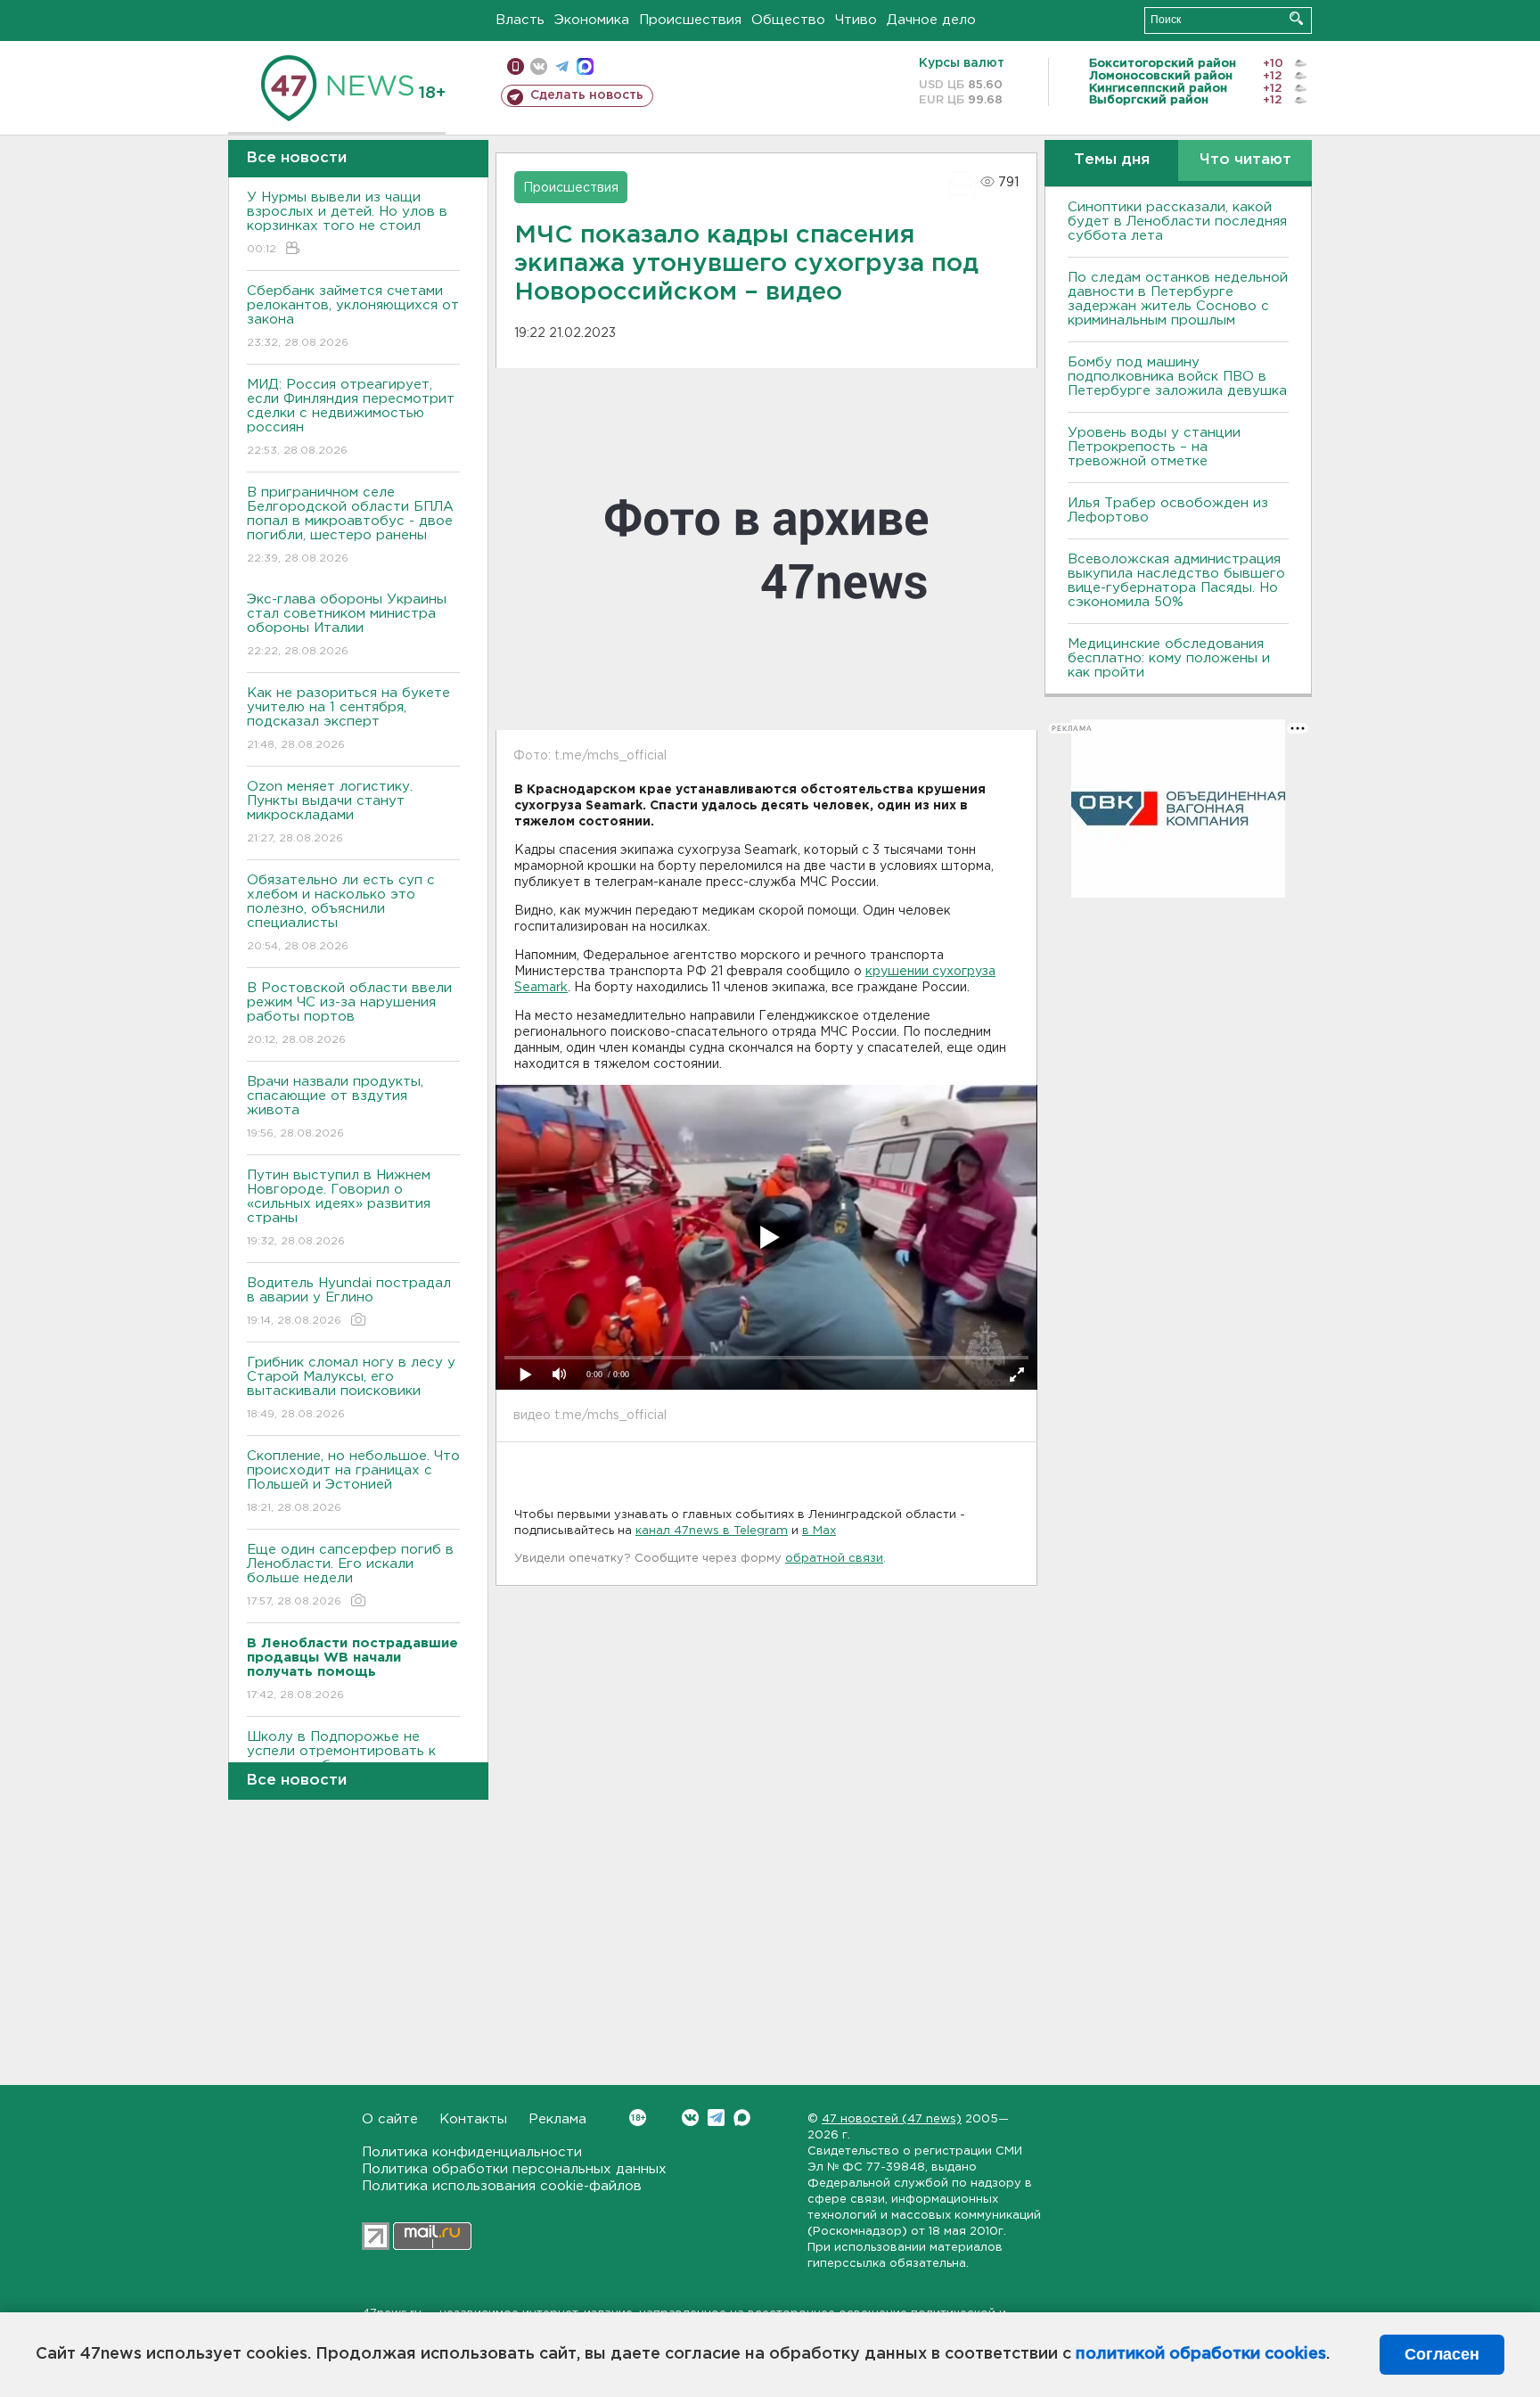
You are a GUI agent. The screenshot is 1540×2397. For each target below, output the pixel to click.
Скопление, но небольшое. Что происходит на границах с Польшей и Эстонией (353, 1482)
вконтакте (539, 66)
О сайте (390, 2119)
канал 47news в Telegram (712, 1531)
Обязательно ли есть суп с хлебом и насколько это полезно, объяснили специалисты (341, 913)
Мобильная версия (516, 66)
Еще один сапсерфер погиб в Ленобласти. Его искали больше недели (350, 1575)
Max (742, 2118)
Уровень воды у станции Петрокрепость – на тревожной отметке (1154, 447)
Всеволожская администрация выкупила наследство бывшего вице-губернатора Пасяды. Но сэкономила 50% (1176, 581)
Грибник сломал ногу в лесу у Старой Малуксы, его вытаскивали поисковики (351, 1388)
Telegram (716, 2118)
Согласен (1442, 2354)
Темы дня (1112, 160)
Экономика (592, 20)
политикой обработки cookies (1201, 2354)
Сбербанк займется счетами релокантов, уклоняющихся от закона (353, 316)
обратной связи (834, 1559)
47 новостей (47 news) (892, 2119)
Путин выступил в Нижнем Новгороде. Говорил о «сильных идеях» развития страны (339, 1208)
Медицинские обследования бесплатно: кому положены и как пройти (1169, 658)
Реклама (557, 2119)
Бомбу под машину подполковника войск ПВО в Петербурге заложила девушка (1177, 377)
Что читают (1245, 160)
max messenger (585, 66)
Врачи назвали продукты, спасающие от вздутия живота (335, 1107)
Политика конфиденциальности (472, 2152)
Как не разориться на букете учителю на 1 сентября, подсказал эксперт (348, 718)
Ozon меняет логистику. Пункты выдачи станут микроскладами (330, 812)
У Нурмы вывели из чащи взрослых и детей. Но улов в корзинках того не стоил (347, 223)
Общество (788, 20)
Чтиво (856, 20)
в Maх (819, 1531)
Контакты (473, 2119)
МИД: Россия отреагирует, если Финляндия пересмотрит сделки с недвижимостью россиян (351, 417)
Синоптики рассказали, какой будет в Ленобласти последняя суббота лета (1177, 222)
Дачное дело (931, 20)
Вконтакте (690, 2118)
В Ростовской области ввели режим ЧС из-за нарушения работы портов (349, 1014)
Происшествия (690, 20)
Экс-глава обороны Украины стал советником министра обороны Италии (347, 625)
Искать (1296, 18)
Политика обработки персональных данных (514, 2169)
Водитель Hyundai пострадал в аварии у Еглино (349, 1301)
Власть (520, 20)
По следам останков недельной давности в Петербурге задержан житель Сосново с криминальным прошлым (1178, 299)
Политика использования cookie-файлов (502, 2186)
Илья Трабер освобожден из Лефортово (1168, 510)
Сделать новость (587, 95)
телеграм (562, 66)
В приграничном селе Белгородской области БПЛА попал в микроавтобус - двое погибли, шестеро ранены (350, 525)
